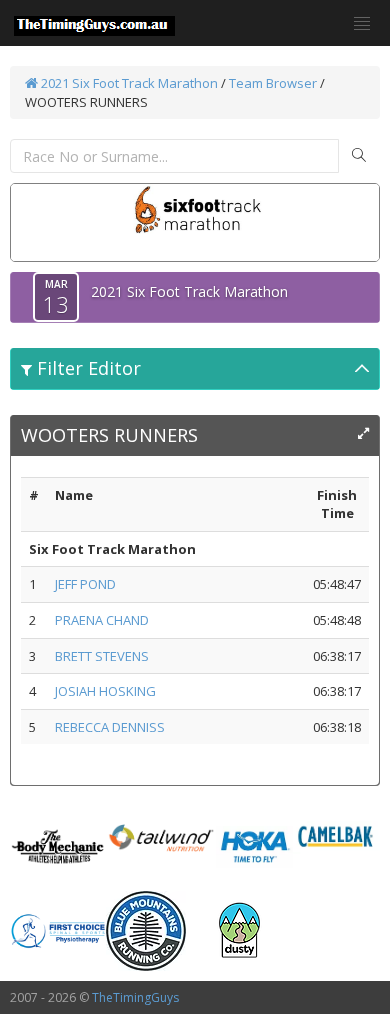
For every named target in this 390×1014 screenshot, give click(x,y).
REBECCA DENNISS (110, 727)
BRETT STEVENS (102, 656)
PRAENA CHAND (102, 620)
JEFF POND (85, 584)
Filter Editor (86, 368)
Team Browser (273, 83)
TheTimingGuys (135, 997)
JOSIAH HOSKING (105, 691)
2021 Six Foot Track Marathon (128, 83)
